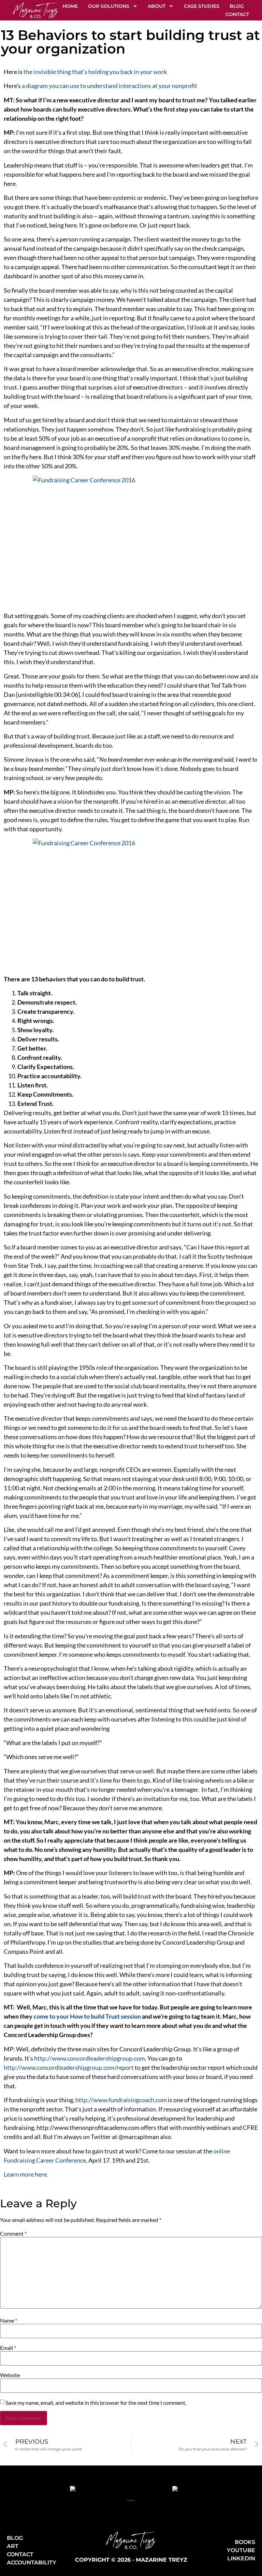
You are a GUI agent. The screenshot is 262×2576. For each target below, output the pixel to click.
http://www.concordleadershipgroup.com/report (69, 2067)
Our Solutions (109, 6)
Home (70, 6)
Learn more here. (26, 2174)
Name (9, 2321)
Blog (237, 6)
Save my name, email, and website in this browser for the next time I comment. (96, 2403)
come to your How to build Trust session (87, 2016)
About (157, 6)
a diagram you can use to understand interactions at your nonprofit (110, 86)
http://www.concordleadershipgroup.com (90, 2058)
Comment (13, 2234)
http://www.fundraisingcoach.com (121, 2100)
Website (10, 2375)
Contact (237, 14)
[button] (128, 2500)
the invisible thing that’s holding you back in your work (95, 72)
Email (8, 2348)
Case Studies (202, 6)
